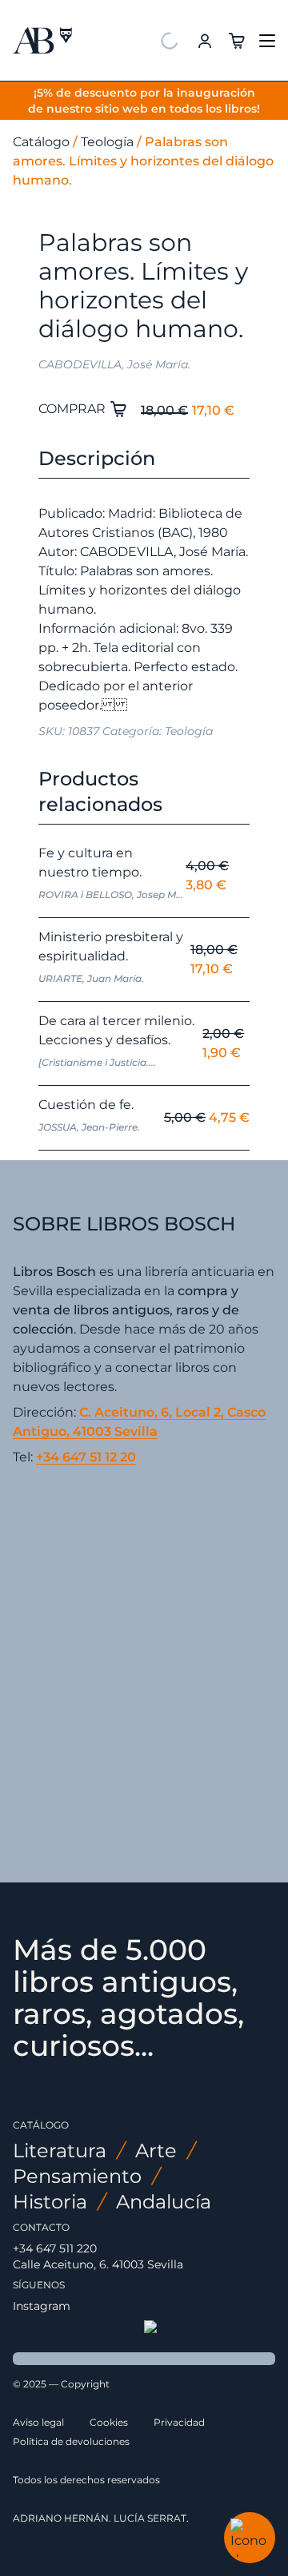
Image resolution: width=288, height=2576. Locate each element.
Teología (107, 142)
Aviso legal (38, 2422)
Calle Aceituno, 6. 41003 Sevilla (98, 2264)
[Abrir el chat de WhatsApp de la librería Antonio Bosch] (250, 2538)
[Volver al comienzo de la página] (210, 2330)
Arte (156, 2151)
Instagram (42, 2306)
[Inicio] (42, 41)
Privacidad (179, 2422)
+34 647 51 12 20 (86, 1457)
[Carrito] (237, 40)
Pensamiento (77, 2176)
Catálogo (41, 142)
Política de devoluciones (71, 2441)
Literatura (60, 2151)
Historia (50, 2202)
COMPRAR (74, 409)
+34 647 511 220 (55, 2248)
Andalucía (164, 2202)
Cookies (109, 2422)
